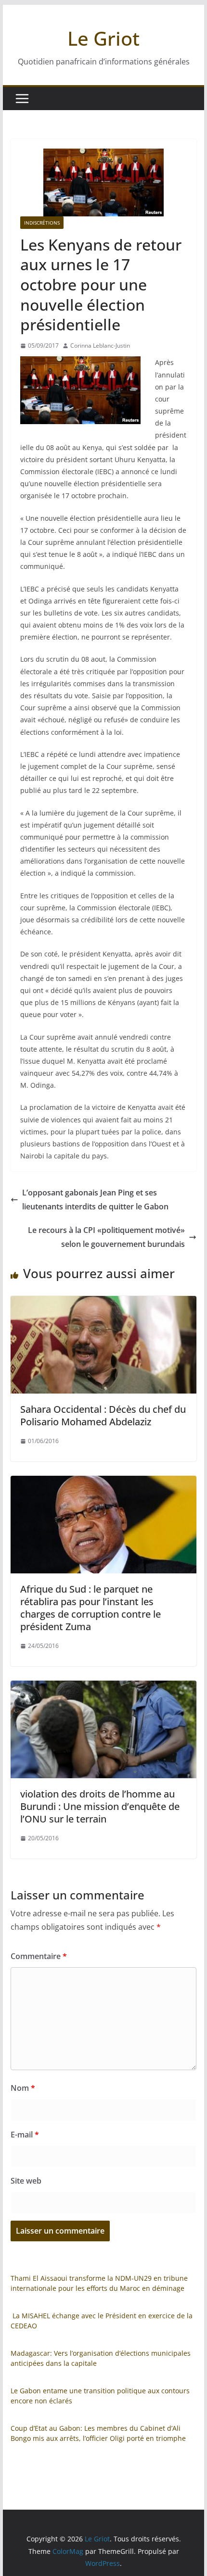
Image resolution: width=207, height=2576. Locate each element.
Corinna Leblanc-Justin (100, 346)
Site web (26, 2181)
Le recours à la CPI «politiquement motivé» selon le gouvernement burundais (106, 1237)
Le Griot (103, 38)
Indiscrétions (42, 223)
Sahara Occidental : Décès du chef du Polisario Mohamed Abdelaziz (103, 1415)
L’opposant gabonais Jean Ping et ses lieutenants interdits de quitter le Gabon (95, 1200)
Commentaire (39, 1956)
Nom (23, 2088)
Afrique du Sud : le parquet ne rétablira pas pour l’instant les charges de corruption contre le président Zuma (91, 1608)
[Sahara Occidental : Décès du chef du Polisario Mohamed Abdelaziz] (103, 1303)
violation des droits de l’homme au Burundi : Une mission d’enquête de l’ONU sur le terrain (100, 1806)
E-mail (25, 2135)
